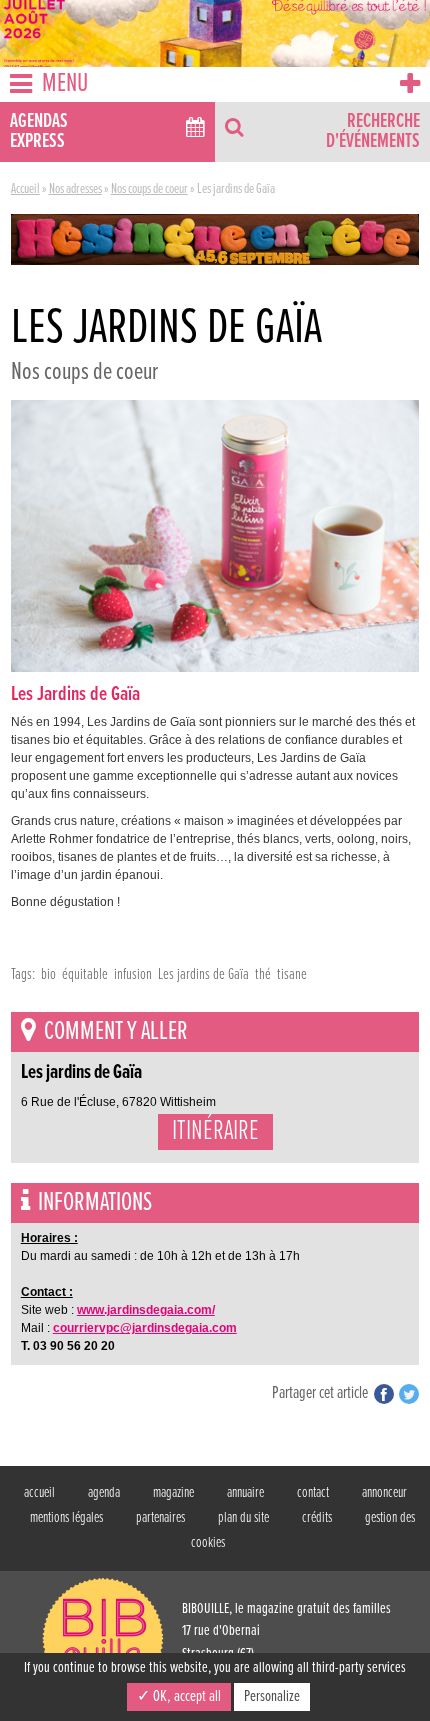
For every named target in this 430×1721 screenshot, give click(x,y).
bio (48, 974)
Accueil (25, 189)
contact (313, 1493)
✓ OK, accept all (179, 1696)
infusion (133, 974)
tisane (292, 974)
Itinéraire (215, 1132)
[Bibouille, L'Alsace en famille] (215, 33)
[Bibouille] (215, 239)
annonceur (384, 1493)
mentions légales (66, 1518)
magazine (173, 1493)
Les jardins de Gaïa (203, 974)
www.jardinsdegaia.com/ (146, 1310)
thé (263, 974)
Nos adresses (75, 189)
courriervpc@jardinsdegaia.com (145, 1328)
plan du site (243, 1518)
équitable (85, 974)
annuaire (245, 1493)
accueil (39, 1493)
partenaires (160, 1518)
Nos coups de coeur (149, 189)
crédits (317, 1518)
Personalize (272, 1696)
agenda (104, 1493)
